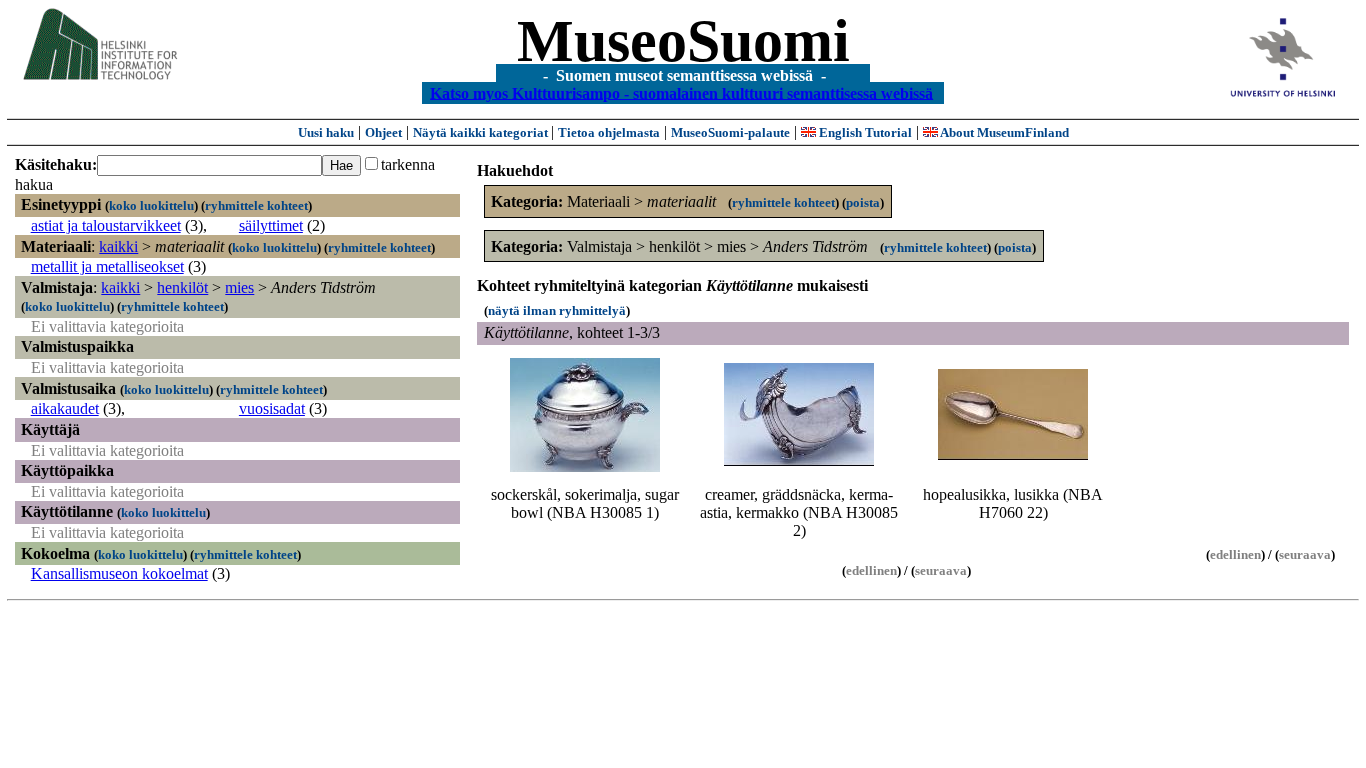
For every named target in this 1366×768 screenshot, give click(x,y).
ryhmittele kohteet (256, 205)
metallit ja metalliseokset (107, 266)
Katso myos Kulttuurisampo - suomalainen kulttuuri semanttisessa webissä (681, 92)
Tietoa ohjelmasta (609, 132)
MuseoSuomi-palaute (730, 132)
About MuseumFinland (1003, 132)
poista (863, 202)
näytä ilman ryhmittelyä (557, 310)
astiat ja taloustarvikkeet (106, 225)
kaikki (118, 246)
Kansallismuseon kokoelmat (119, 573)
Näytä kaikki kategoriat (482, 132)
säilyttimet (271, 225)
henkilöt (182, 287)
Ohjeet (383, 132)
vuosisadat (272, 408)
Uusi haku (326, 132)
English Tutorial (864, 132)
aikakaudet (65, 408)
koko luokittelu (151, 205)
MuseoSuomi (683, 41)
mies (239, 287)
